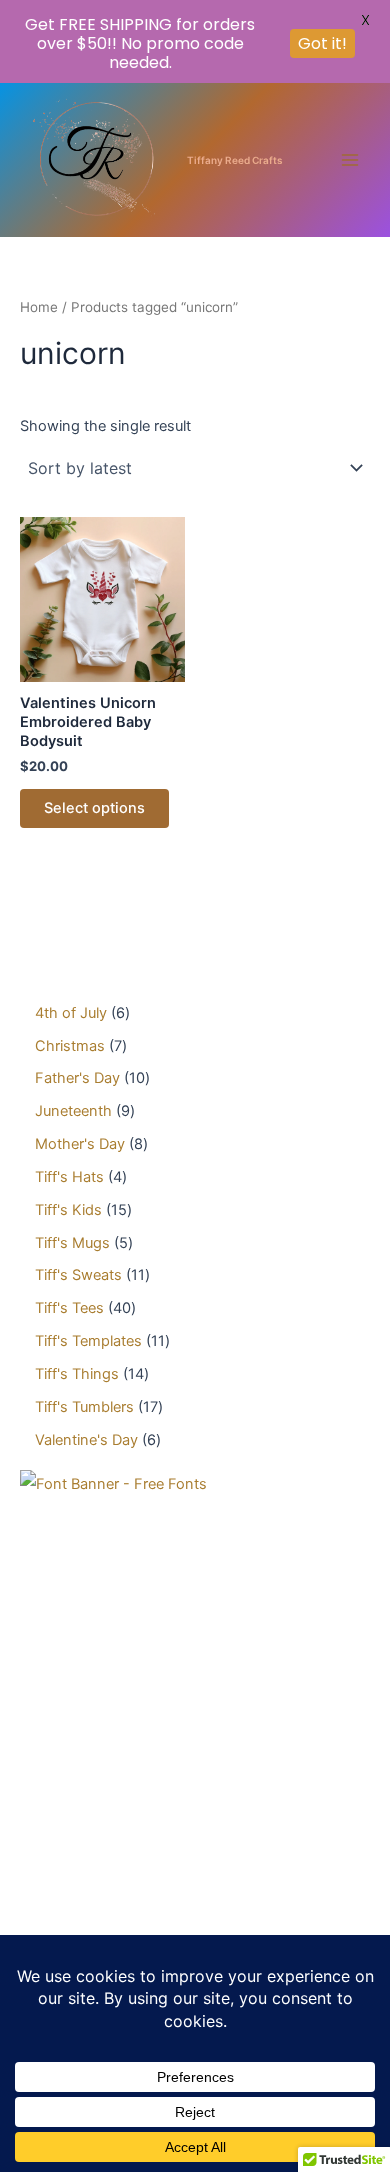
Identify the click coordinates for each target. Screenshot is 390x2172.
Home (39, 307)
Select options (94, 808)
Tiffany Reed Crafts (235, 160)
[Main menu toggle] (350, 159)
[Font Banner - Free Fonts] (113, 1484)
